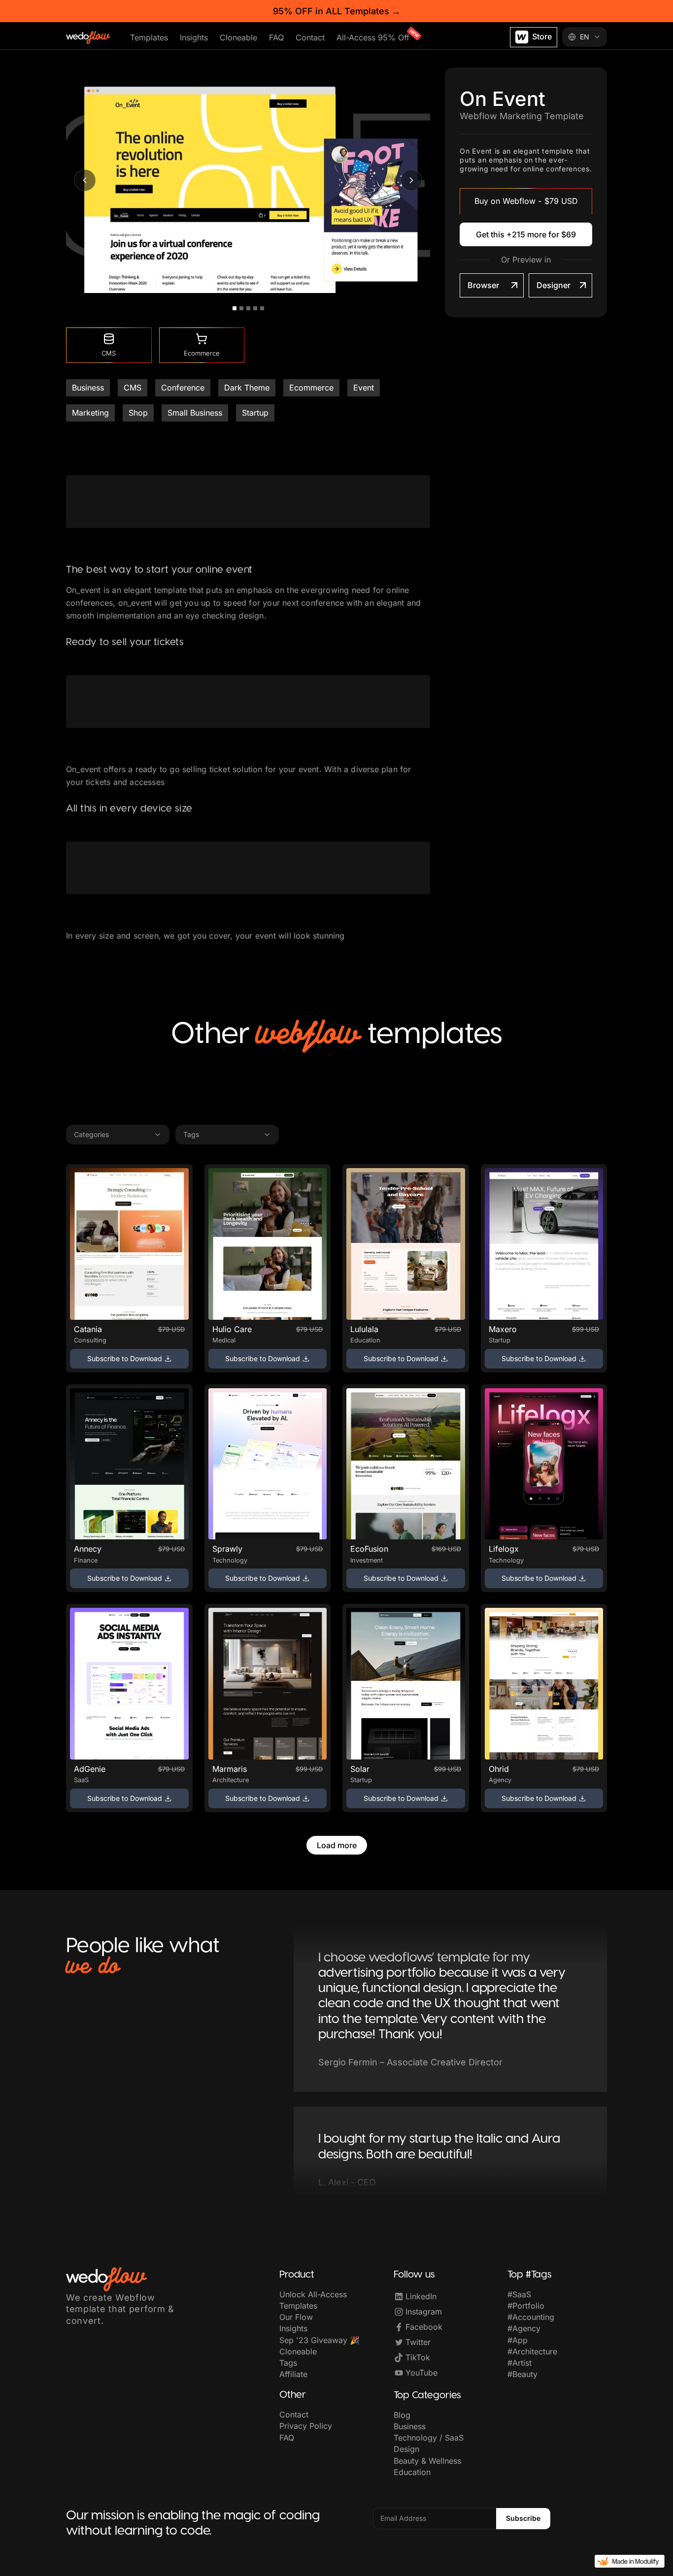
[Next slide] (411, 180)
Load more (337, 1845)
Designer (554, 285)
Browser (483, 285)
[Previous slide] (85, 180)
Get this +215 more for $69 (526, 234)
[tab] (235, 308)
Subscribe (523, 2518)
